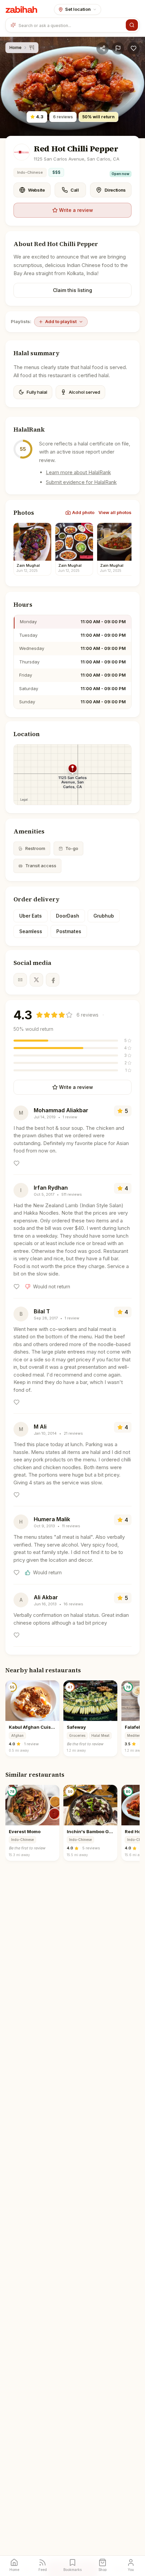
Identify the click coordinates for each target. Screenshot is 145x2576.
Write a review (76, 210)
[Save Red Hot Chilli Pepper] (134, 48)
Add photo (83, 512)
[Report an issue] (118, 48)
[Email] (20, 980)
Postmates (69, 931)
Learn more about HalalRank (78, 472)
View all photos (115, 512)
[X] (36, 980)
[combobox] (71, 25)
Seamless (31, 931)
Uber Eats (31, 916)
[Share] (103, 48)
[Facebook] (53, 980)
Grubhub (104, 916)
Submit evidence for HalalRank (81, 482)
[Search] (132, 25)
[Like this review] (17, 1163)
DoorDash (68, 916)
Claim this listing (72, 290)
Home (16, 47)
